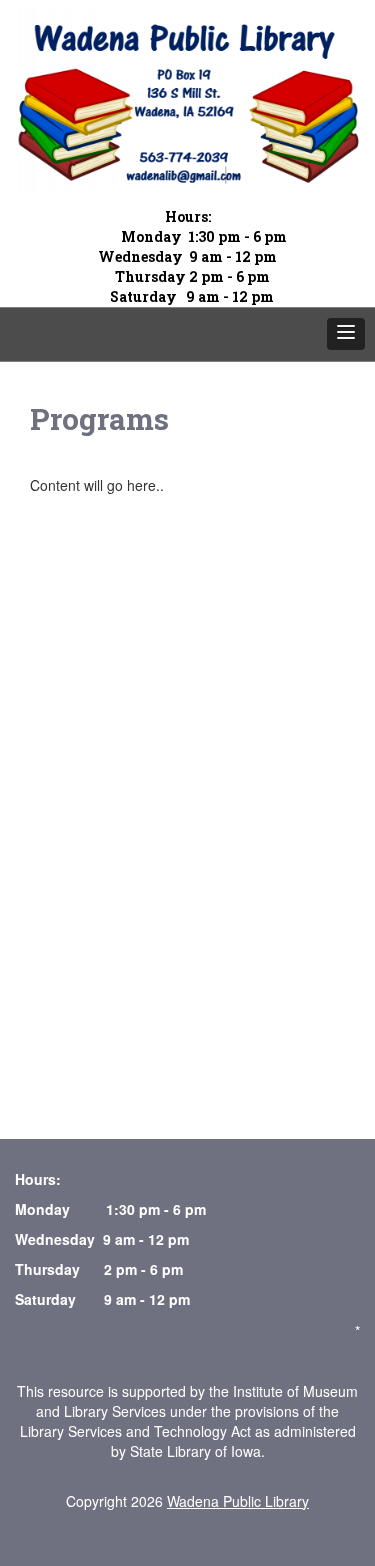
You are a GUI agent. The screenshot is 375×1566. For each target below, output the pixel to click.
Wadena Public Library (238, 1501)
